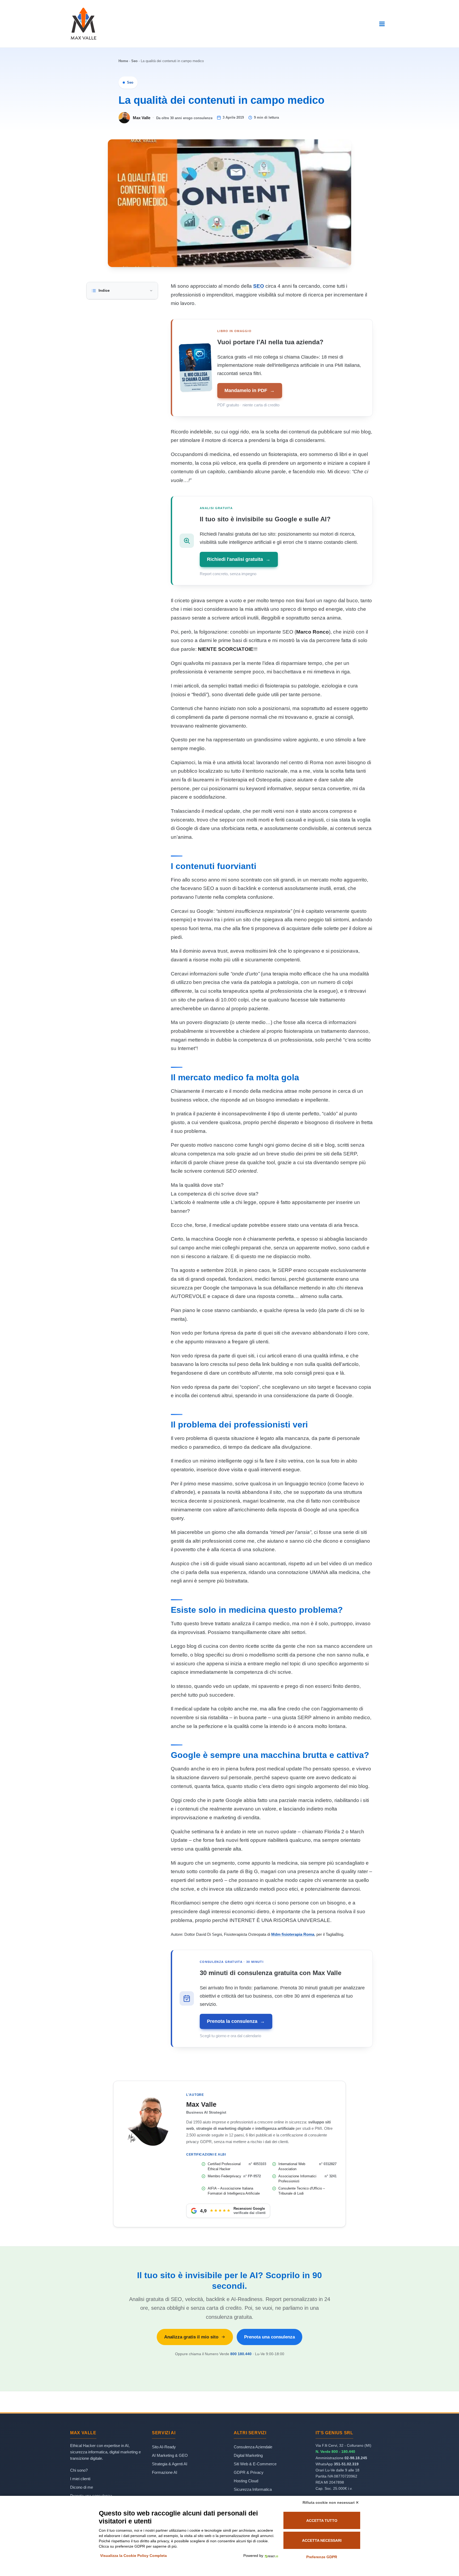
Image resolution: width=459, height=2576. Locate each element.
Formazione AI (165, 2472)
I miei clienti (80, 2479)
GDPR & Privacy (249, 2472)
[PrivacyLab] (271, 2556)
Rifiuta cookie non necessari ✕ (331, 2502)
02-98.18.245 (356, 2458)
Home (123, 61)
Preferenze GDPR (322, 2557)
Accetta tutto (322, 2521)
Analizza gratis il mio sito (191, 2337)
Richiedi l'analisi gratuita (239, 559)
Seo (134, 61)
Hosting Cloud (246, 2481)
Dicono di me (82, 2487)
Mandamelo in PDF (250, 390)
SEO (259, 286)
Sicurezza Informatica (253, 2489)
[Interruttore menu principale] (382, 24)
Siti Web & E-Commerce (255, 2464)
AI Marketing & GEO (170, 2455)
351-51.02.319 (346, 2464)
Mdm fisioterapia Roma (293, 1934)
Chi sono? (79, 2470)
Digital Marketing (248, 2455)
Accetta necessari (322, 2540)
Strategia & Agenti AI (170, 2464)
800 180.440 (241, 2354)
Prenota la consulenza (236, 2021)
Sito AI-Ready (164, 2447)
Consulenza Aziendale (253, 2447)
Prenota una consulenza (269, 2337)
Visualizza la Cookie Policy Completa (133, 2556)
